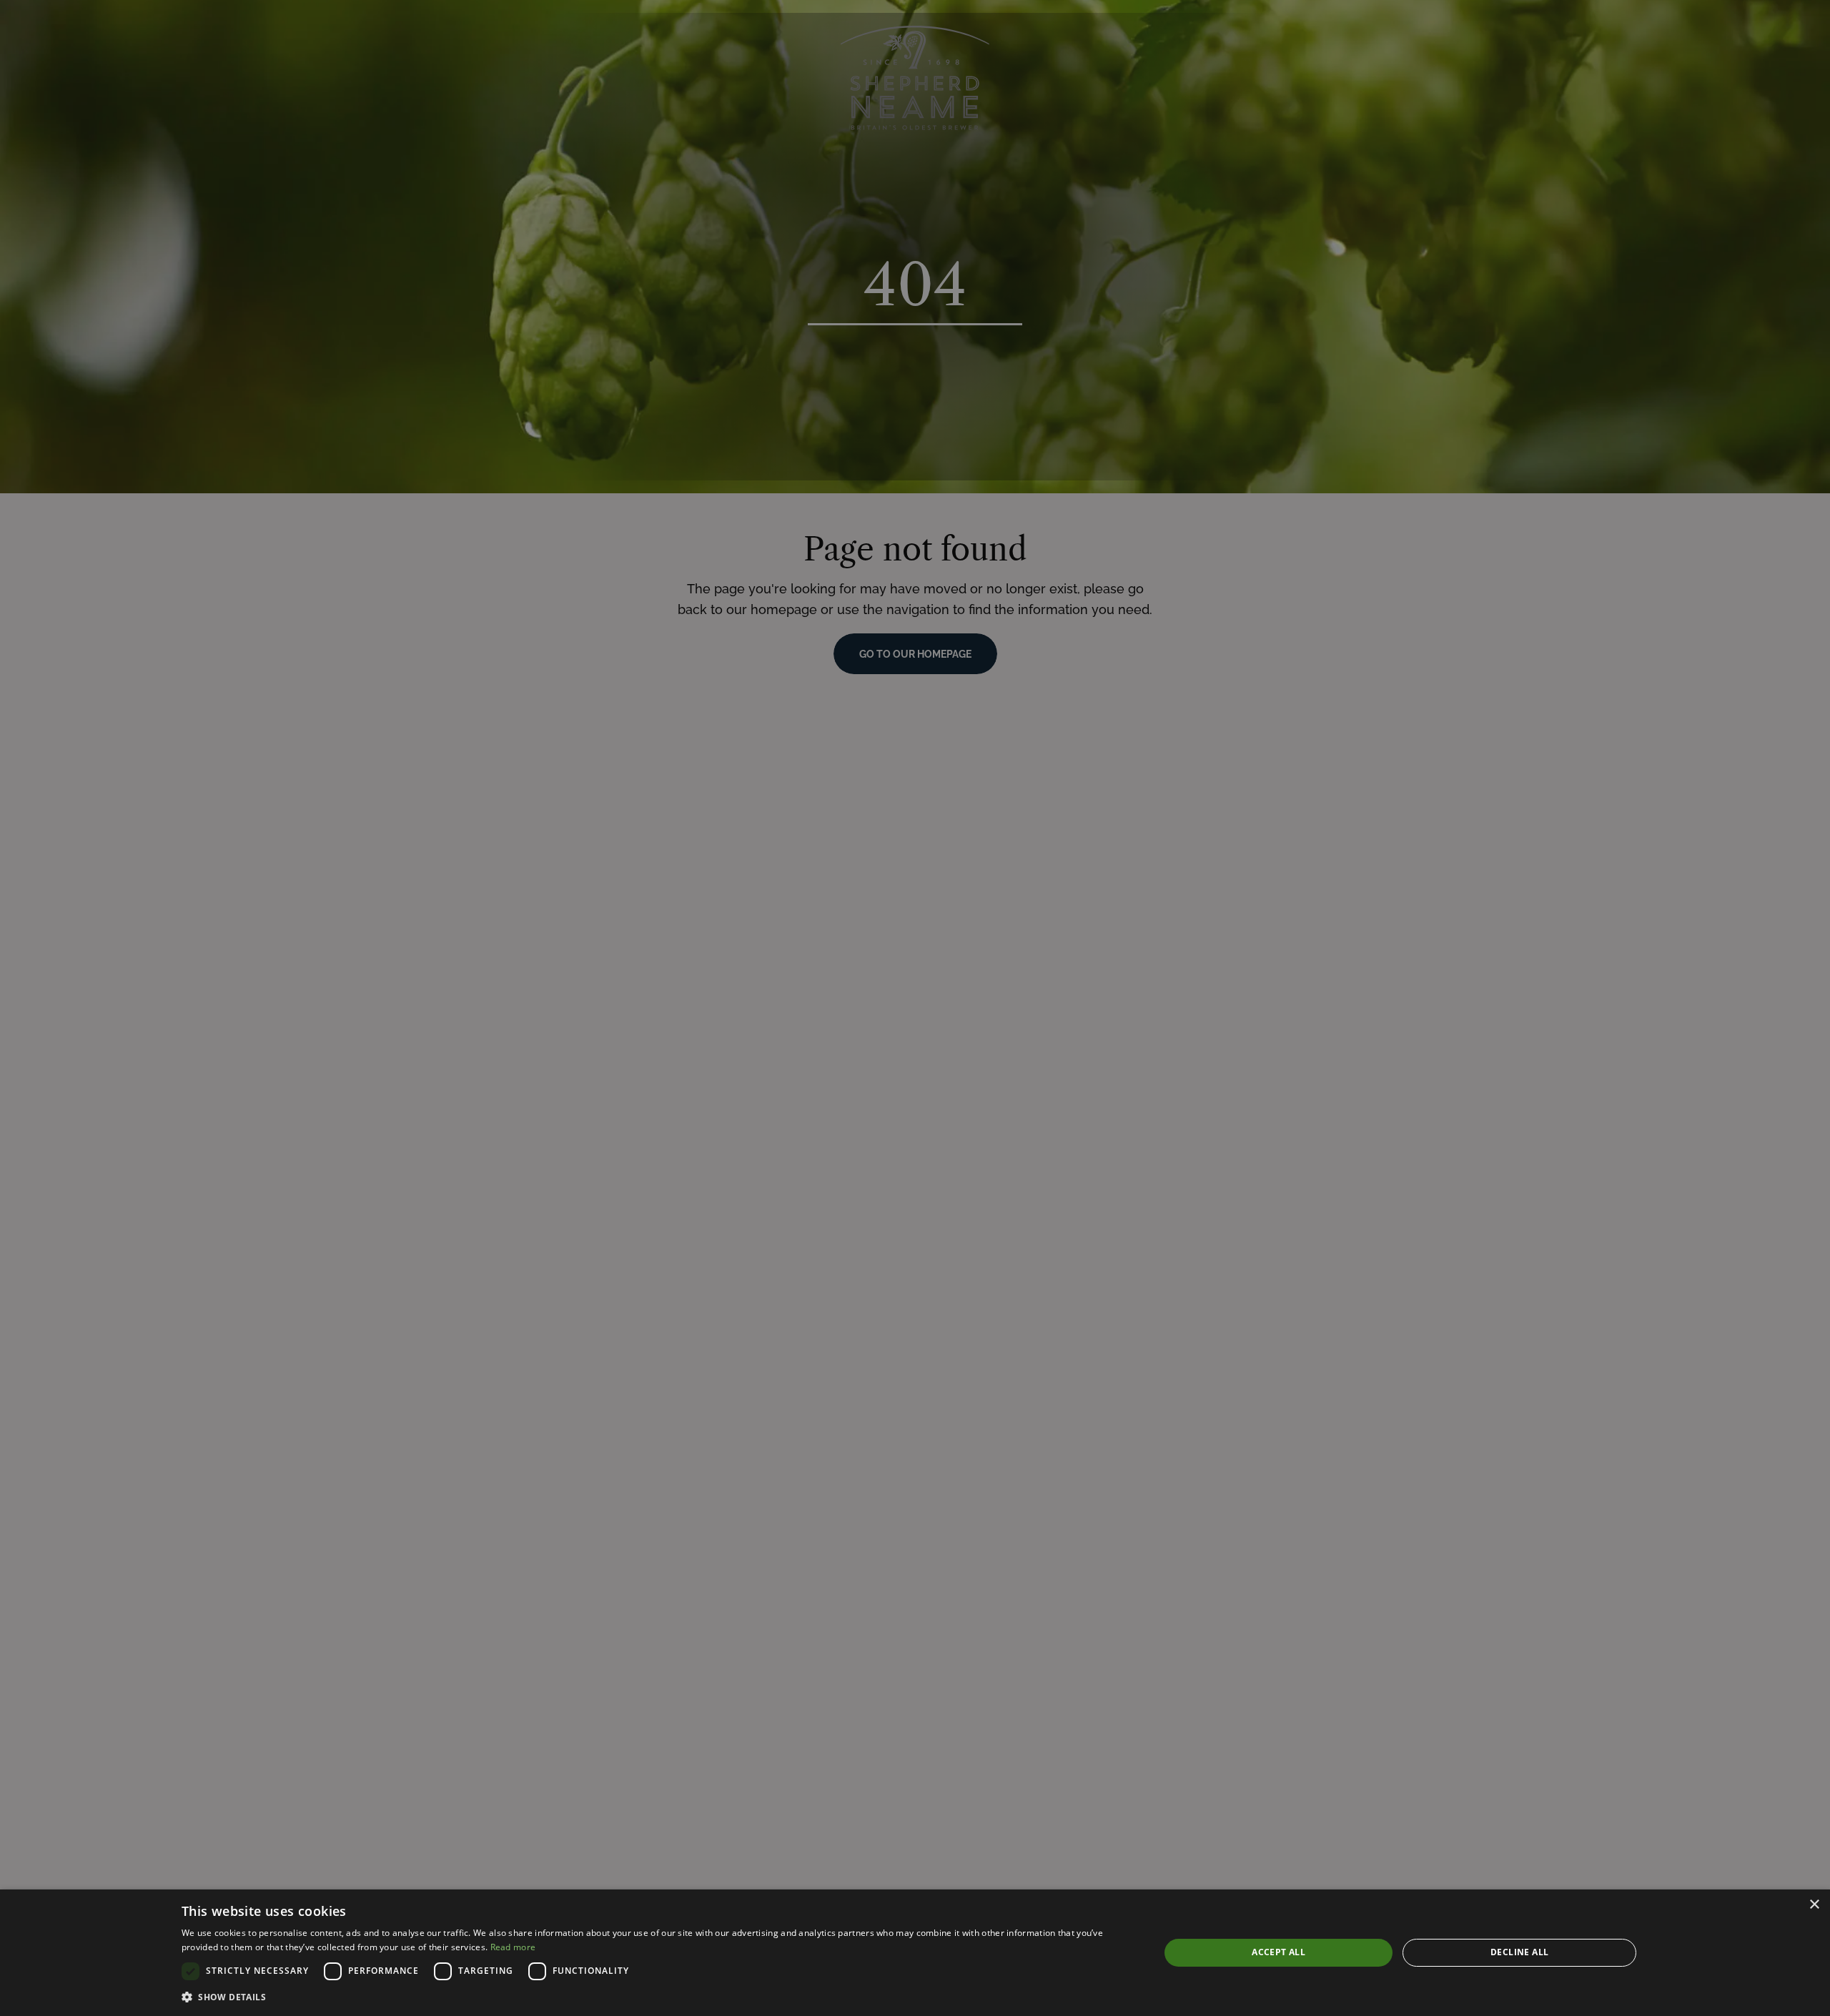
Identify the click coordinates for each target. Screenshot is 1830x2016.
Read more (513, 1947)
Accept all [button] (1278, 1952)
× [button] (1814, 1905)
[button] (656, 1997)
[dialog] (915, 1953)
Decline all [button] (1519, 1952)
